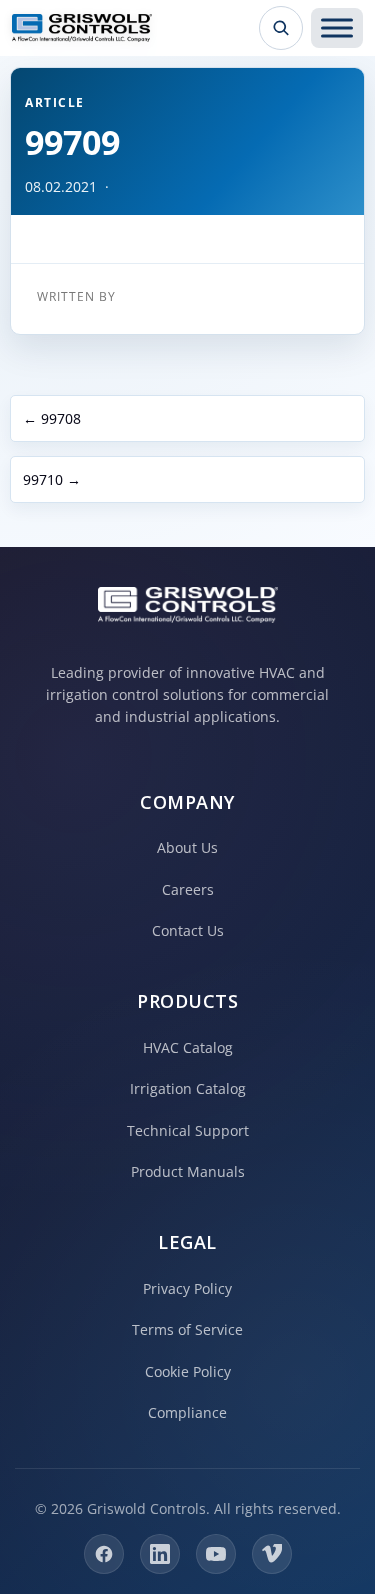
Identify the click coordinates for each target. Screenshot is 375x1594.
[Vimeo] (272, 1554)
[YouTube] (216, 1554)
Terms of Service (187, 1329)
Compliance (187, 1412)
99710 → (52, 479)
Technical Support (188, 1130)
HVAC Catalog (188, 1047)
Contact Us (188, 930)
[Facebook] (104, 1554)
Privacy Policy (187, 1288)
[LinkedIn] (160, 1554)
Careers (188, 889)
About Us (187, 847)
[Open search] (281, 28)
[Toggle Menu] (337, 28)
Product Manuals (188, 1171)
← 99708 (52, 418)
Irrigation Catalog (188, 1088)
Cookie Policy (188, 1371)
